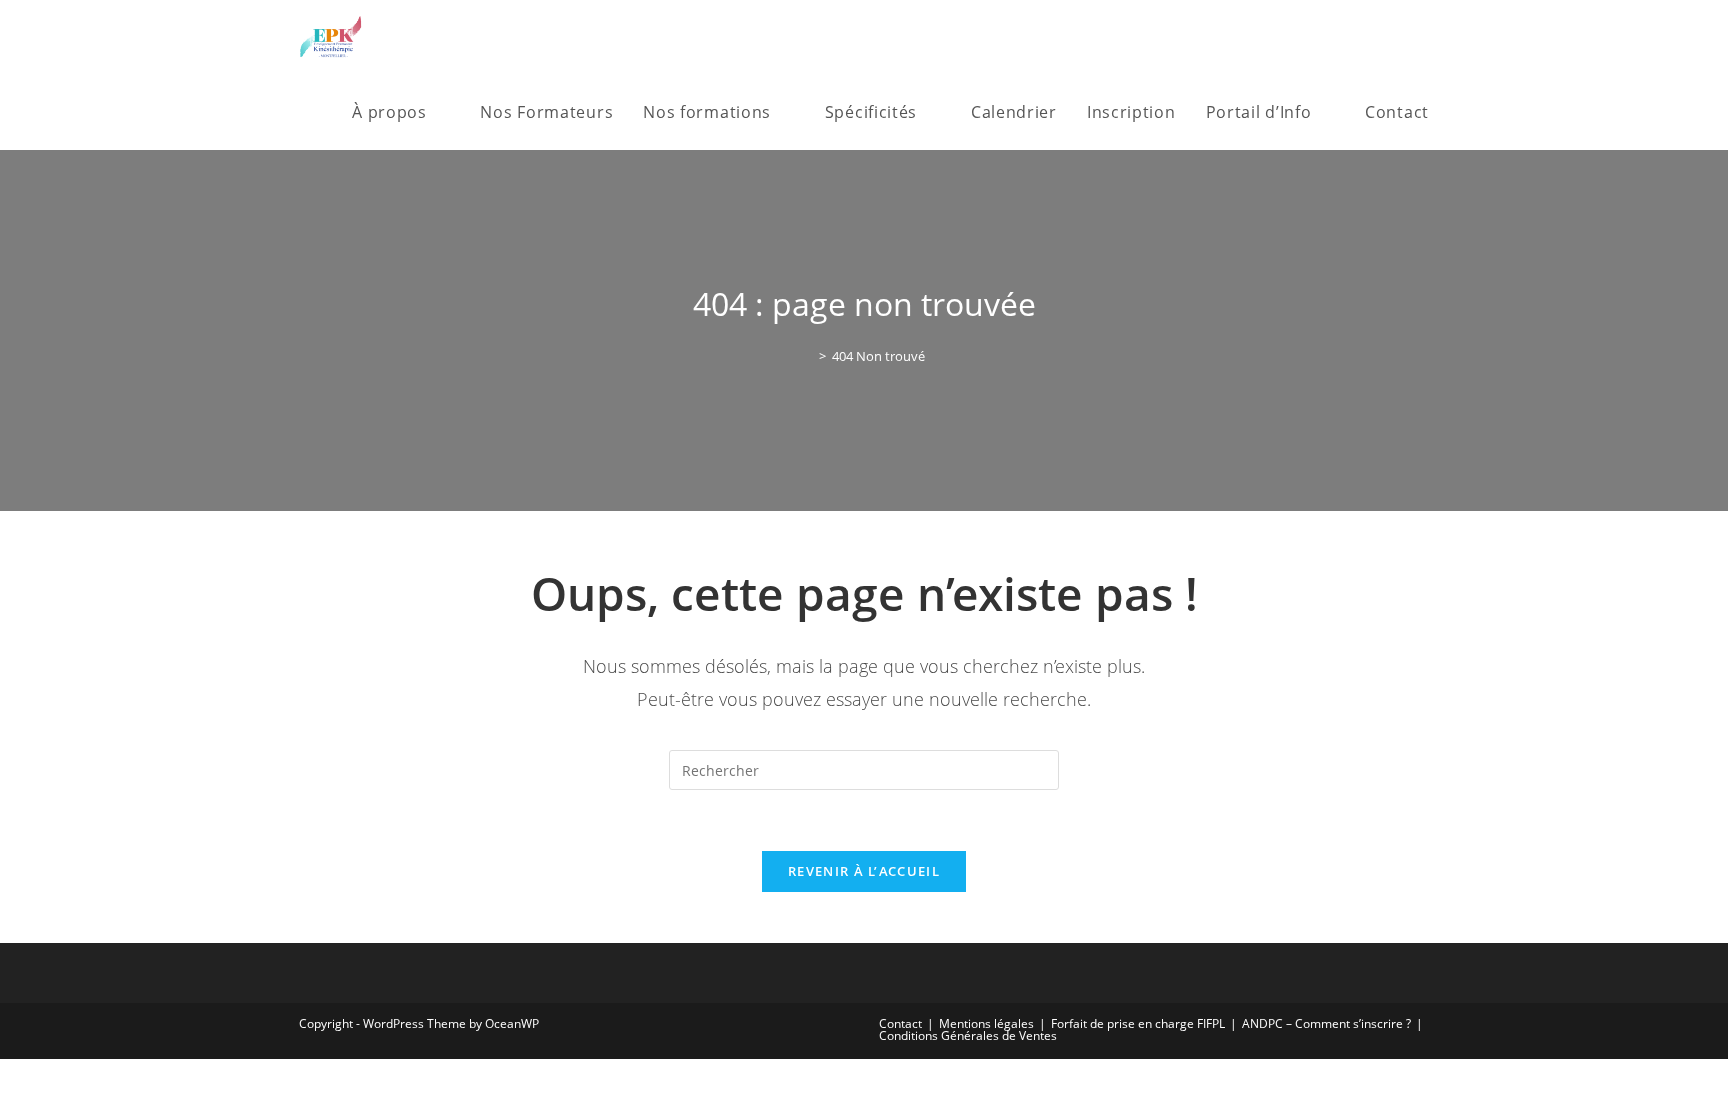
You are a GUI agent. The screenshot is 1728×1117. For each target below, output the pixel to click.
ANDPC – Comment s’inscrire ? (1326, 1023)
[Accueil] (808, 356)
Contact (900, 1023)
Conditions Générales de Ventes (968, 1035)
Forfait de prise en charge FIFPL (1138, 1023)
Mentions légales (986, 1023)
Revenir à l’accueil (864, 871)
